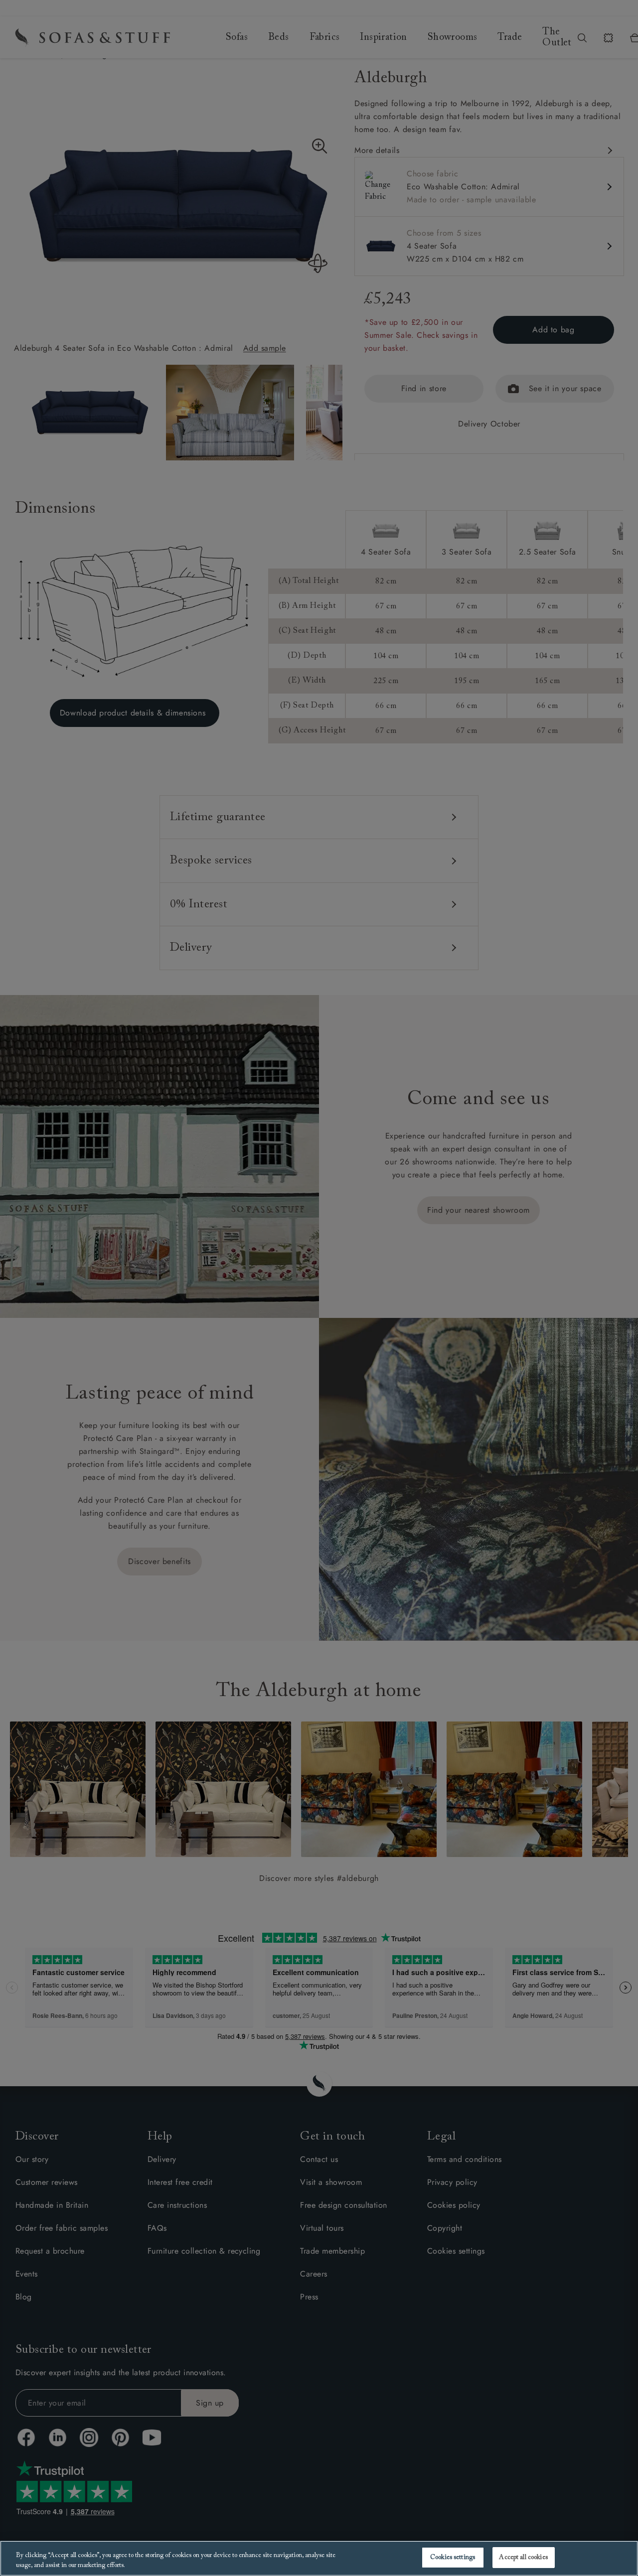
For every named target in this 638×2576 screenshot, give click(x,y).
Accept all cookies (523, 2557)
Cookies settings (453, 2557)
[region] (319, 2558)
